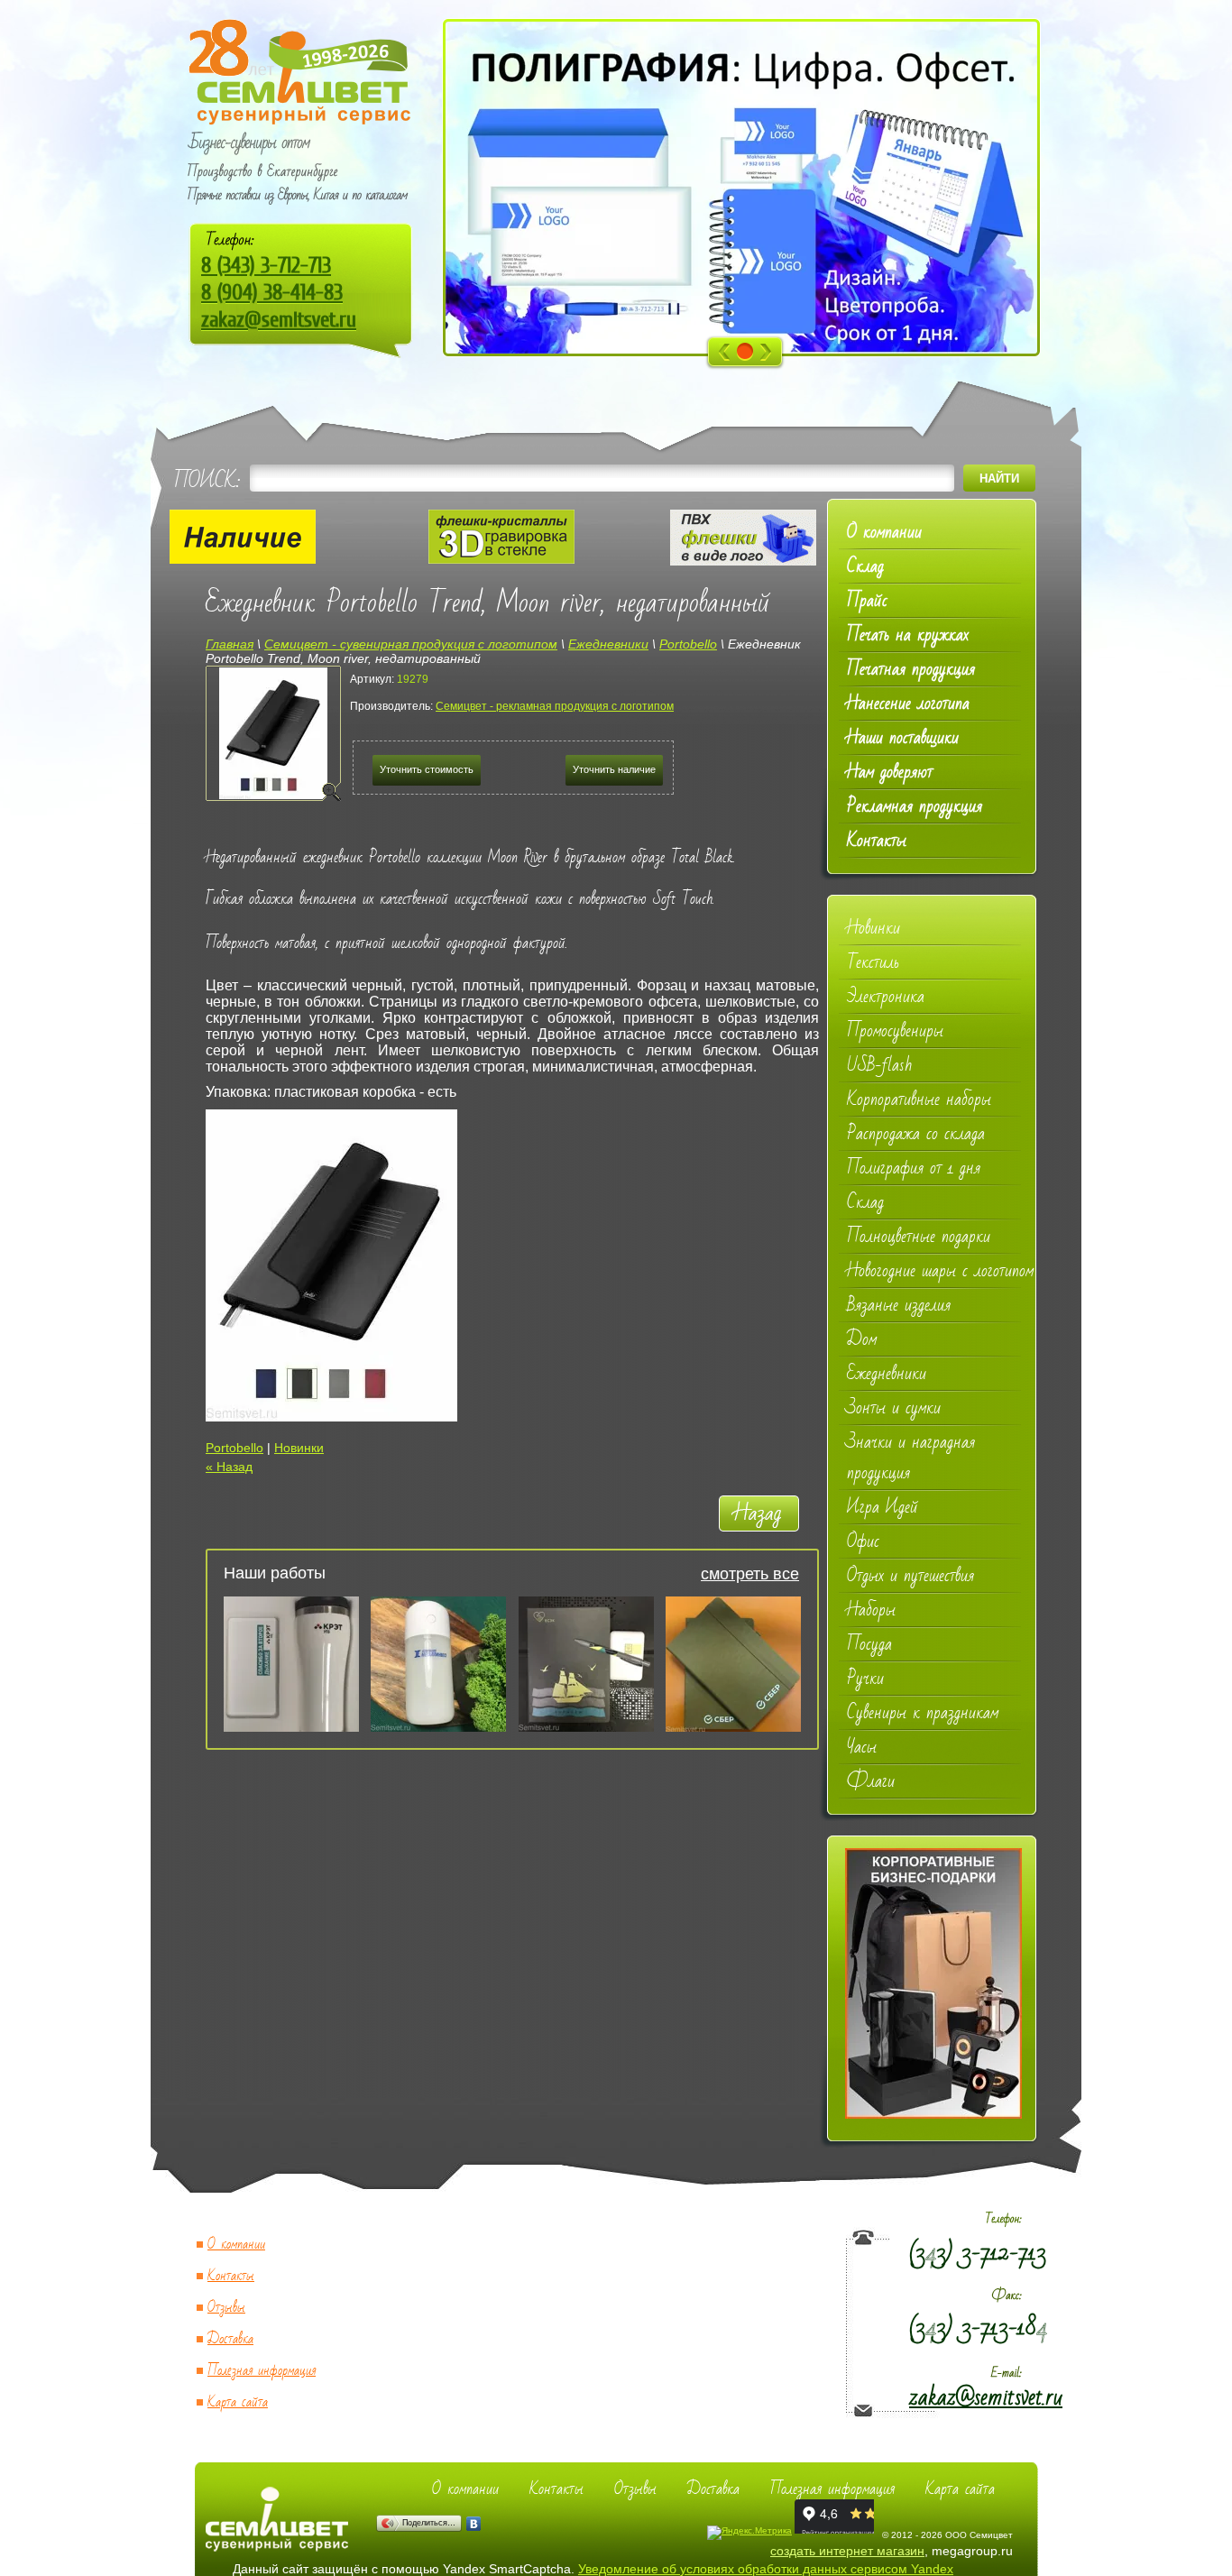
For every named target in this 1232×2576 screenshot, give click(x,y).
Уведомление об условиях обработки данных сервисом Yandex (766, 2569)
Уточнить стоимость (427, 769)
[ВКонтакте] (474, 2524)
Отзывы (226, 2308)
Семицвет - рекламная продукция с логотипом (555, 706)
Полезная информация (262, 2371)
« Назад (229, 1467)
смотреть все (750, 1574)
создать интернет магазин (847, 2551)
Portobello (234, 1448)
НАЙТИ (999, 478)
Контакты (231, 2276)
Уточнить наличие (614, 769)
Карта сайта (238, 2402)
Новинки (299, 1448)
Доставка (230, 2339)
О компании (236, 2245)
